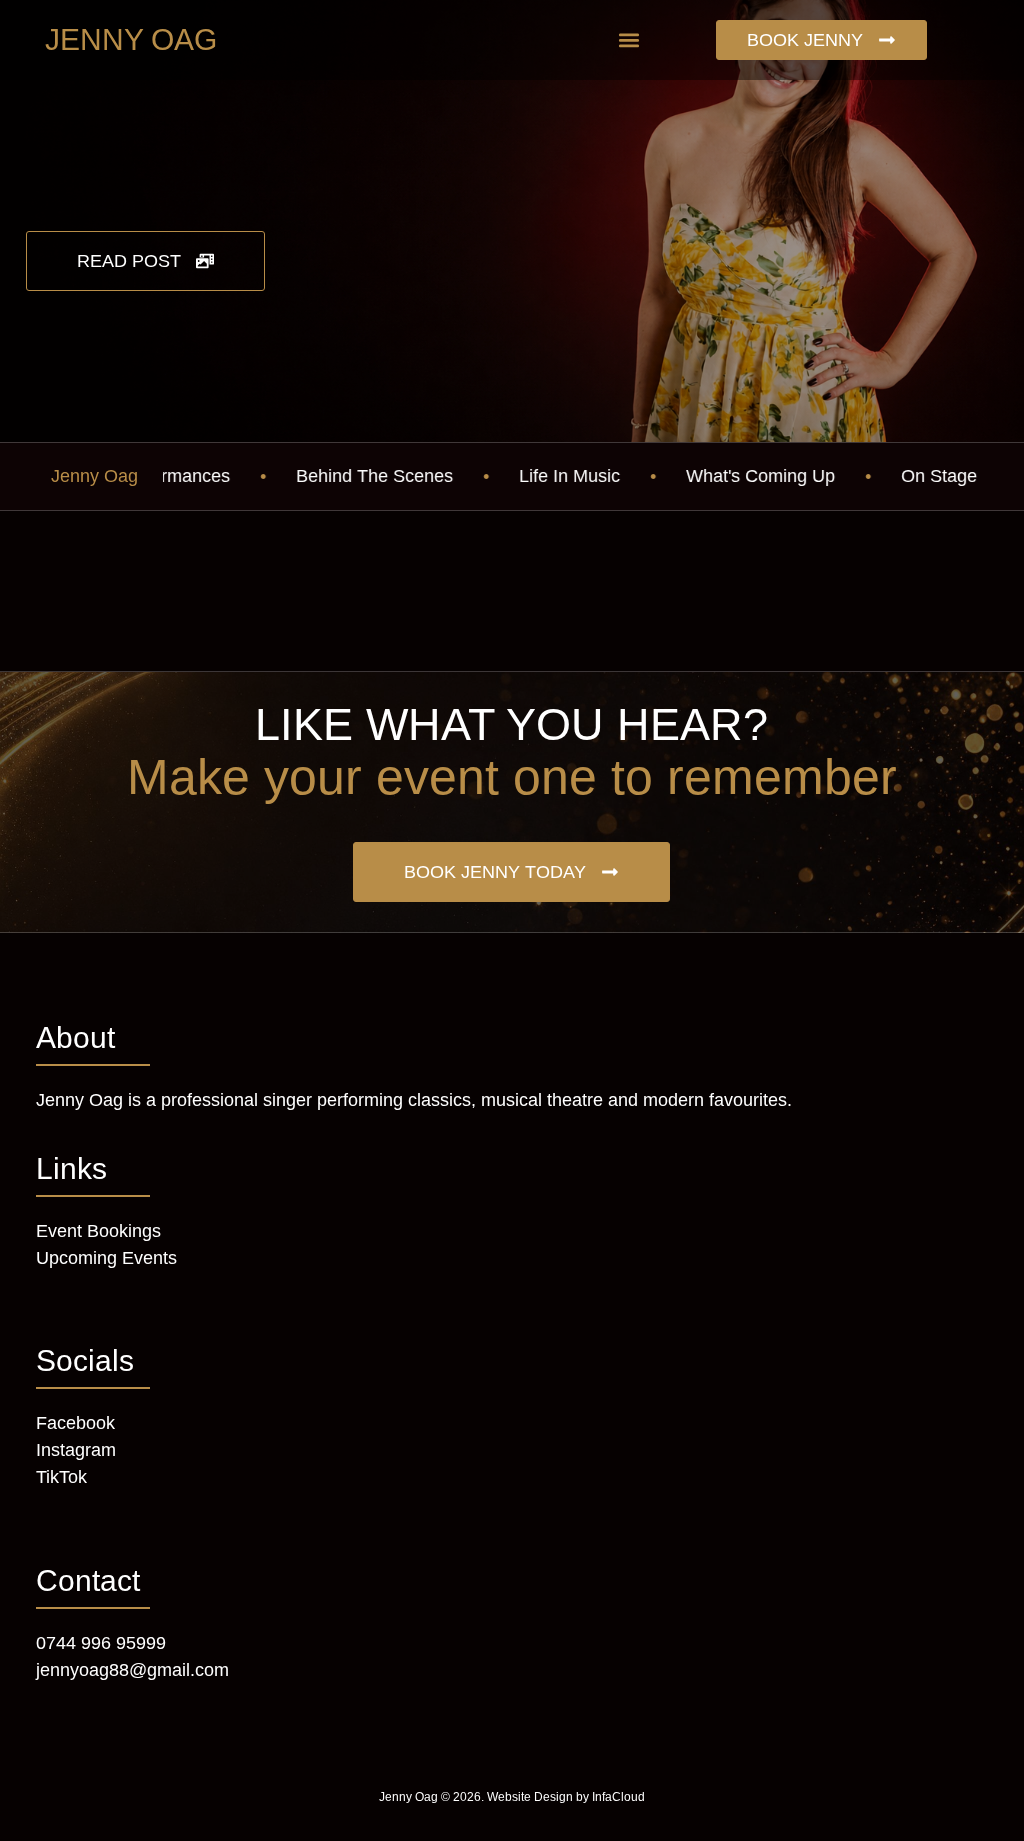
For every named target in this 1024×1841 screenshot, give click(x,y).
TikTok (61, 1477)
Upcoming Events (106, 1258)
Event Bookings (98, 1231)
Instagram (76, 1450)
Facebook (75, 1423)
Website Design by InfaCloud (566, 1797)
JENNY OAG (131, 39)
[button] (628, 40)
